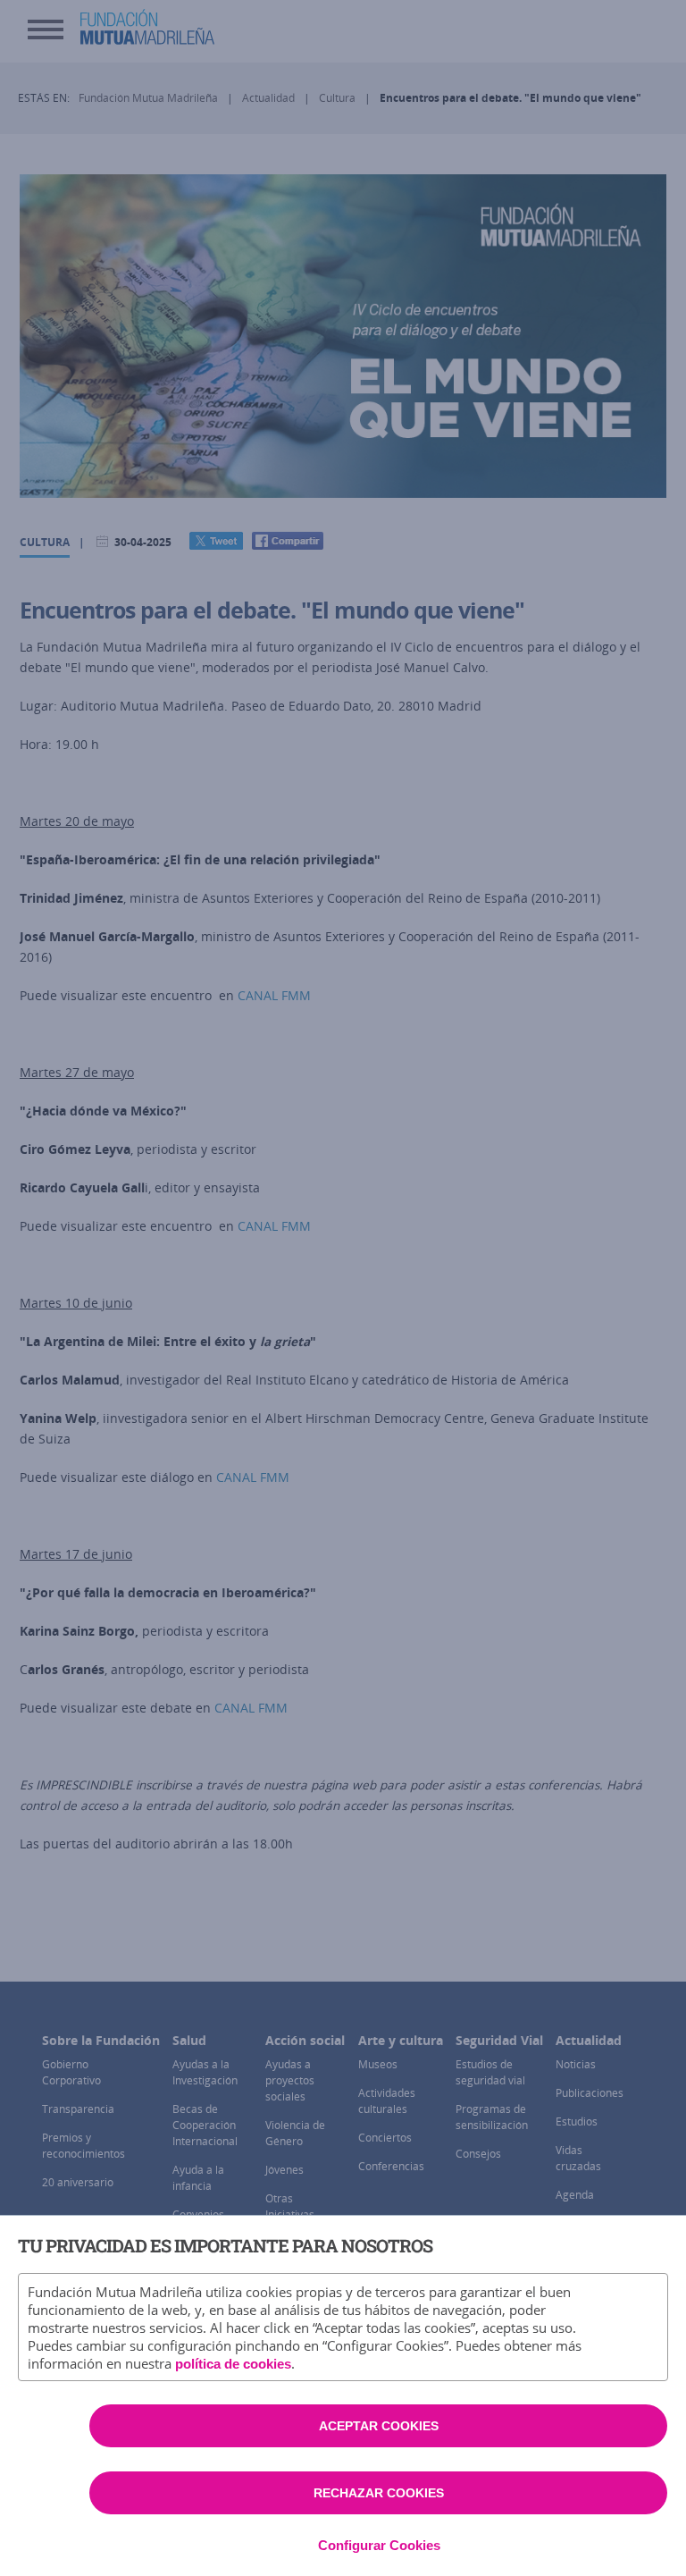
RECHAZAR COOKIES (379, 2493)
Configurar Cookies (379, 2545)
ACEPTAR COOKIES (379, 2426)
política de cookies (233, 2364)
